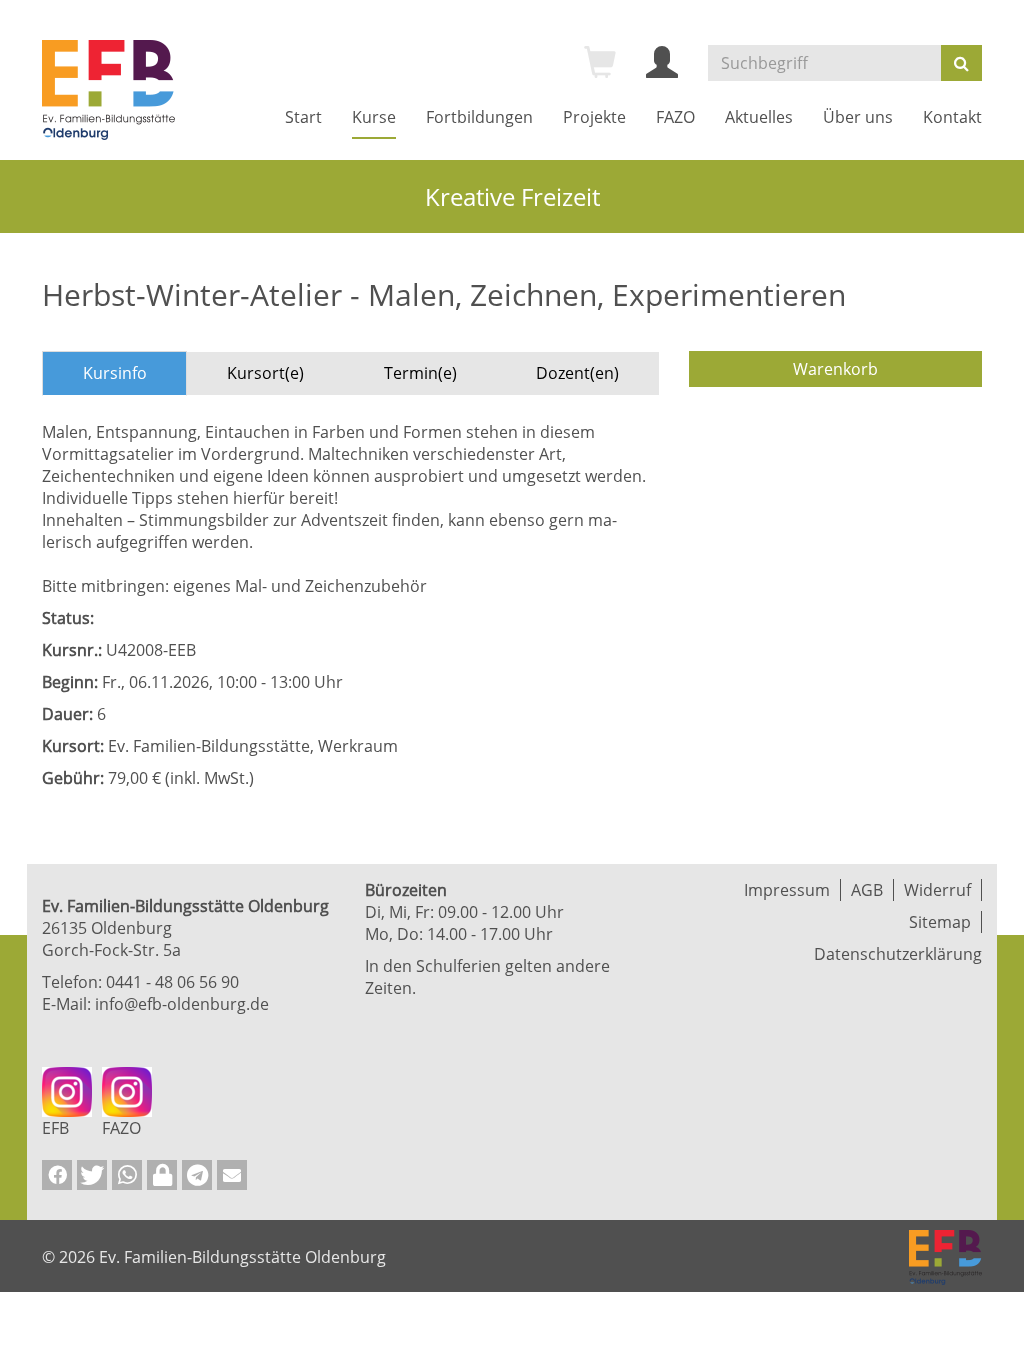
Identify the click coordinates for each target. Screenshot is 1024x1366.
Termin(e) (420, 373)
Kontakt (952, 117)
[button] (57, 1175)
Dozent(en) (577, 373)
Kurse (374, 117)
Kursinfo (115, 373)
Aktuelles (759, 117)
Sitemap (940, 922)
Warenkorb (835, 369)
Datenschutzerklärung (898, 954)
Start (303, 117)
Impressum (787, 890)
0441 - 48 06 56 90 (172, 982)
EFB (55, 1128)
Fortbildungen (479, 117)
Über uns (858, 117)
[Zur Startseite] (108, 90)
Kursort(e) (265, 373)
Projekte (594, 117)
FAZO (675, 117)
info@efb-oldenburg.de (182, 1004)
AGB (867, 890)
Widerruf (937, 890)
